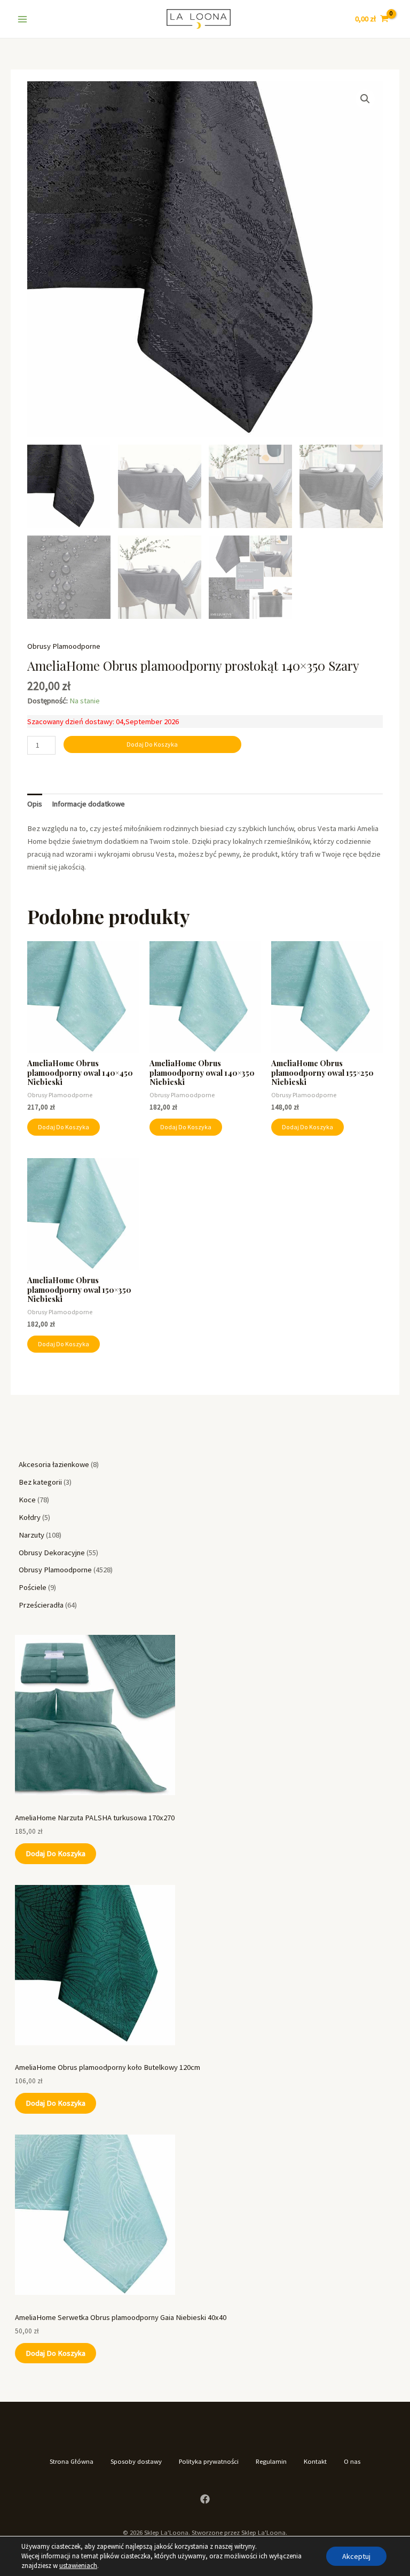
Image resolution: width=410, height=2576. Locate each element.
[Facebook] (205, 2499)
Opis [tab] (35, 804)
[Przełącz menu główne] (22, 19)
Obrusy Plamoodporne (64, 646)
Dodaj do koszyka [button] (64, 1127)
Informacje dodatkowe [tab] (88, 804)
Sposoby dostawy (136, 2461)
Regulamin (271, 2461)
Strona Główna (72, 2461)
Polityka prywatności (209, 2461)
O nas (352, 2461)
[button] (365, 99)
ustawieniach (78, 2566)
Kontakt (315, 2461)
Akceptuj (356, 2556)
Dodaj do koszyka (56, 1853)
